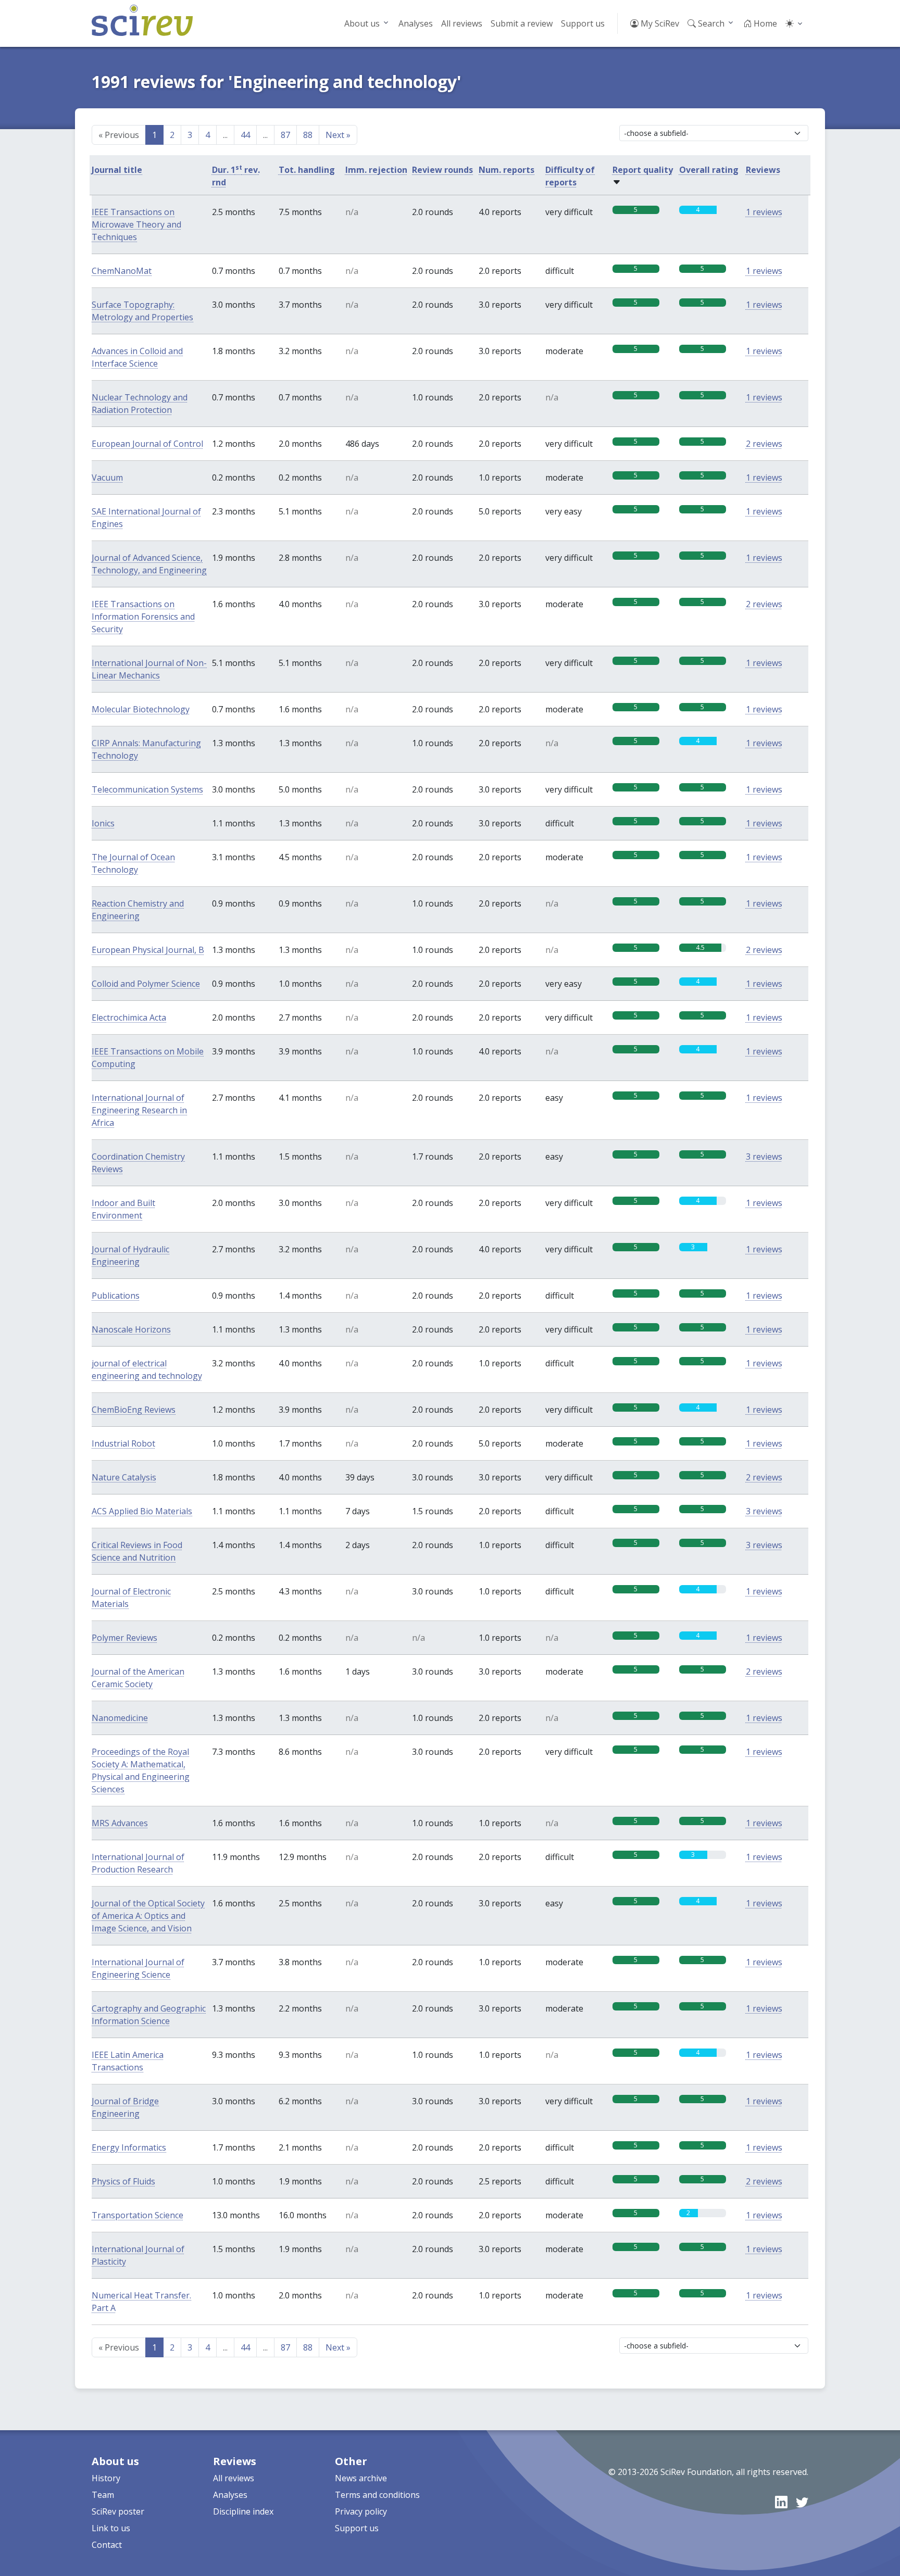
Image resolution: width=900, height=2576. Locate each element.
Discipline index (243, 2511)
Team (103, 2495)
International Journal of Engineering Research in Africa (139, 1110)
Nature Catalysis (124, 1477)
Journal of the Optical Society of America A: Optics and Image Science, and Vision (148, 1916)
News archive (361, 2478)
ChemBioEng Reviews (134, 1410)
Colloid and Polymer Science (146, 984)
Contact (107, 2545)
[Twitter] (802, 2502)
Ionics (103, 823)
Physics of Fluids (123, 2181)
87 (285, 135)
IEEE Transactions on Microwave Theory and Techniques (136, 224)
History (106, 2478)
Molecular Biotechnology (141, 709)
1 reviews (764, 212)
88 (308, 135)
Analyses (416, 23)
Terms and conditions (377, 2495)
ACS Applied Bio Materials (142, 1511)
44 (245, 135)
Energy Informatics (129, 2147)
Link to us (111, 2528)
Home (764, 23)
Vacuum (107, 477)
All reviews (462, 23)
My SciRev (659, 23)
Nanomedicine (120, 1718)
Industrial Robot (123, 1443)
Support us (583, 23)
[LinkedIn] (781, 2502)
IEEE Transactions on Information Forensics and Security (143, 617)
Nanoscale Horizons (131, 1329)
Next (338, 135)
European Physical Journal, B (148, 950)
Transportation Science (137, 2215)
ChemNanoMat (122, 271)
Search (710, 23)
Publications (116, 1296)
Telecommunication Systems (147, 789)
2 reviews (764, 444)
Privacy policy (361, 2511)
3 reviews (764, 1157)
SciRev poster (118, 2511)
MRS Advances (120, 1823)
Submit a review (522, 23)
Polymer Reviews (124, 1638)
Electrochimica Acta (129, 1017)
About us (362, 23)
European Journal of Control (147, 444)
